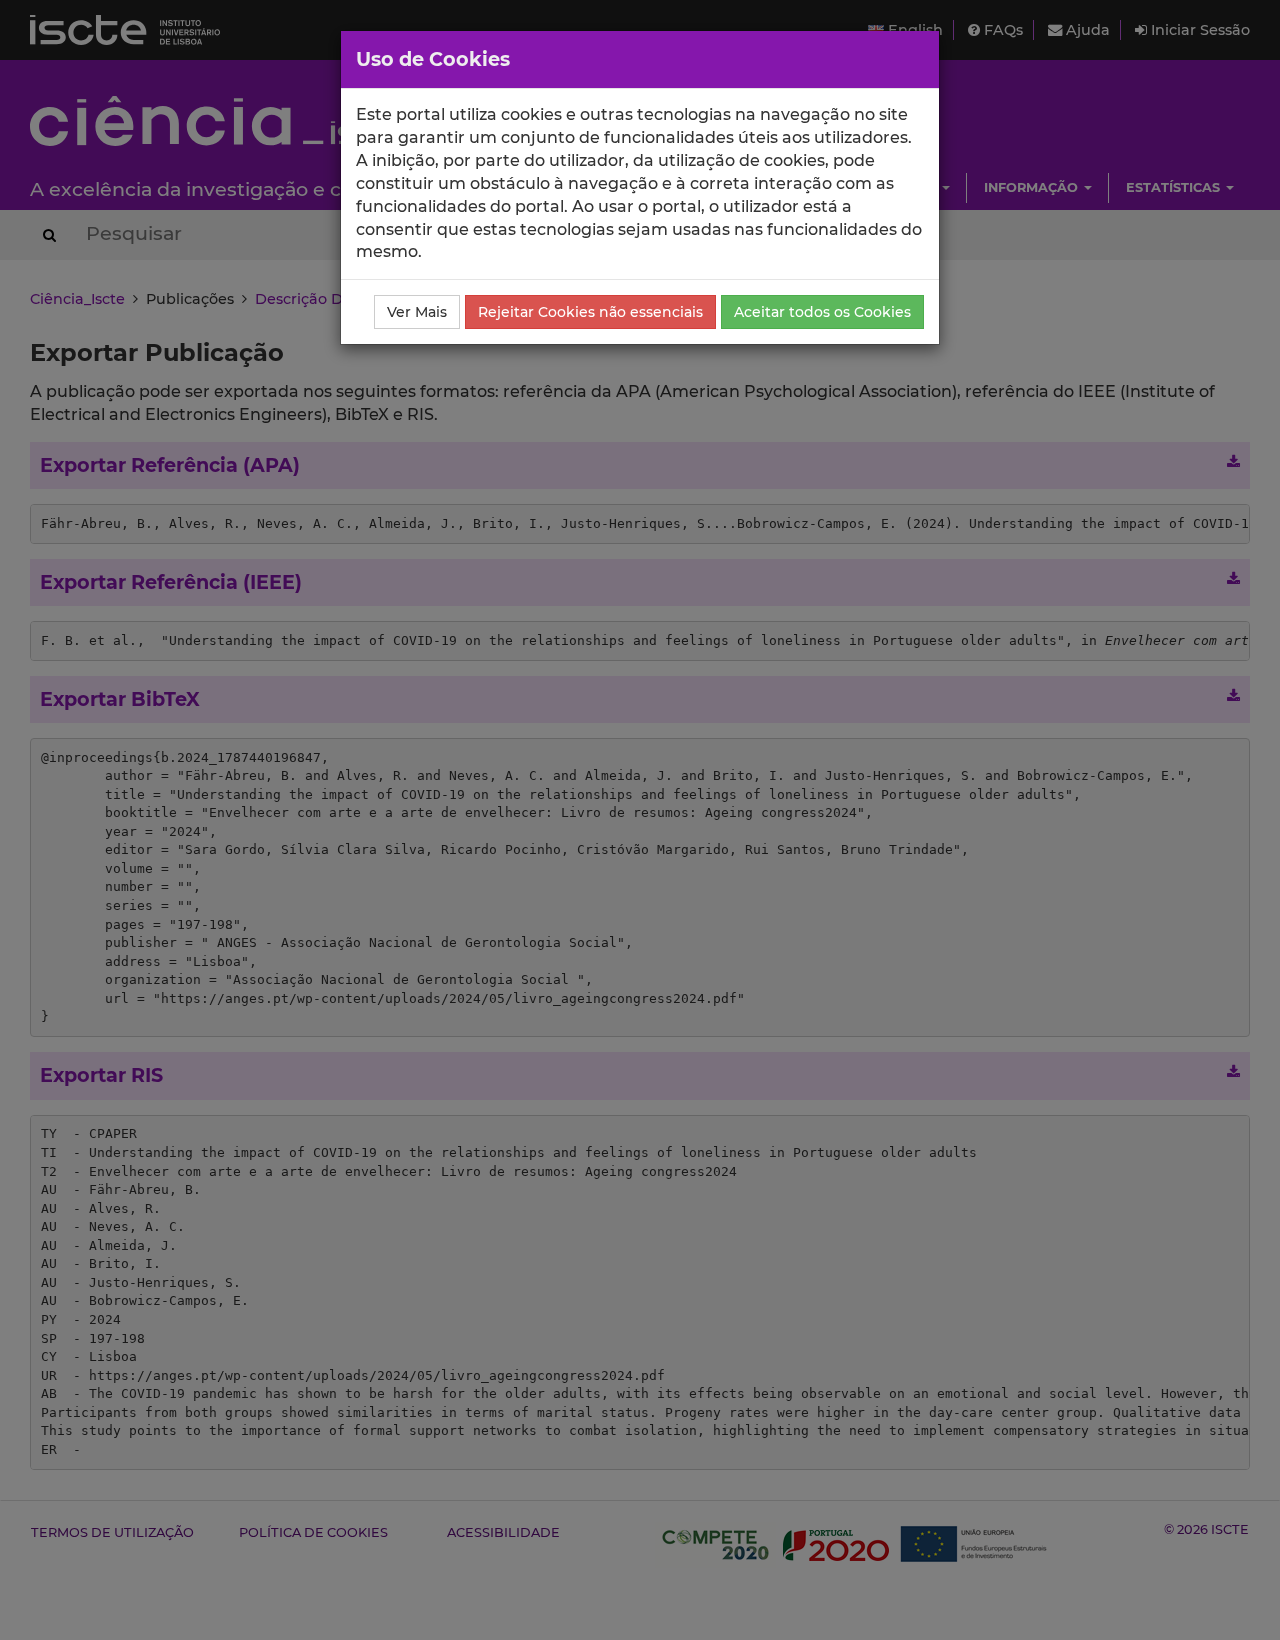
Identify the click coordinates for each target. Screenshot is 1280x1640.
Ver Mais (417, 312)
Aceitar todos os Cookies (822, 312)
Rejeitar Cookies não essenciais (590, 312)
